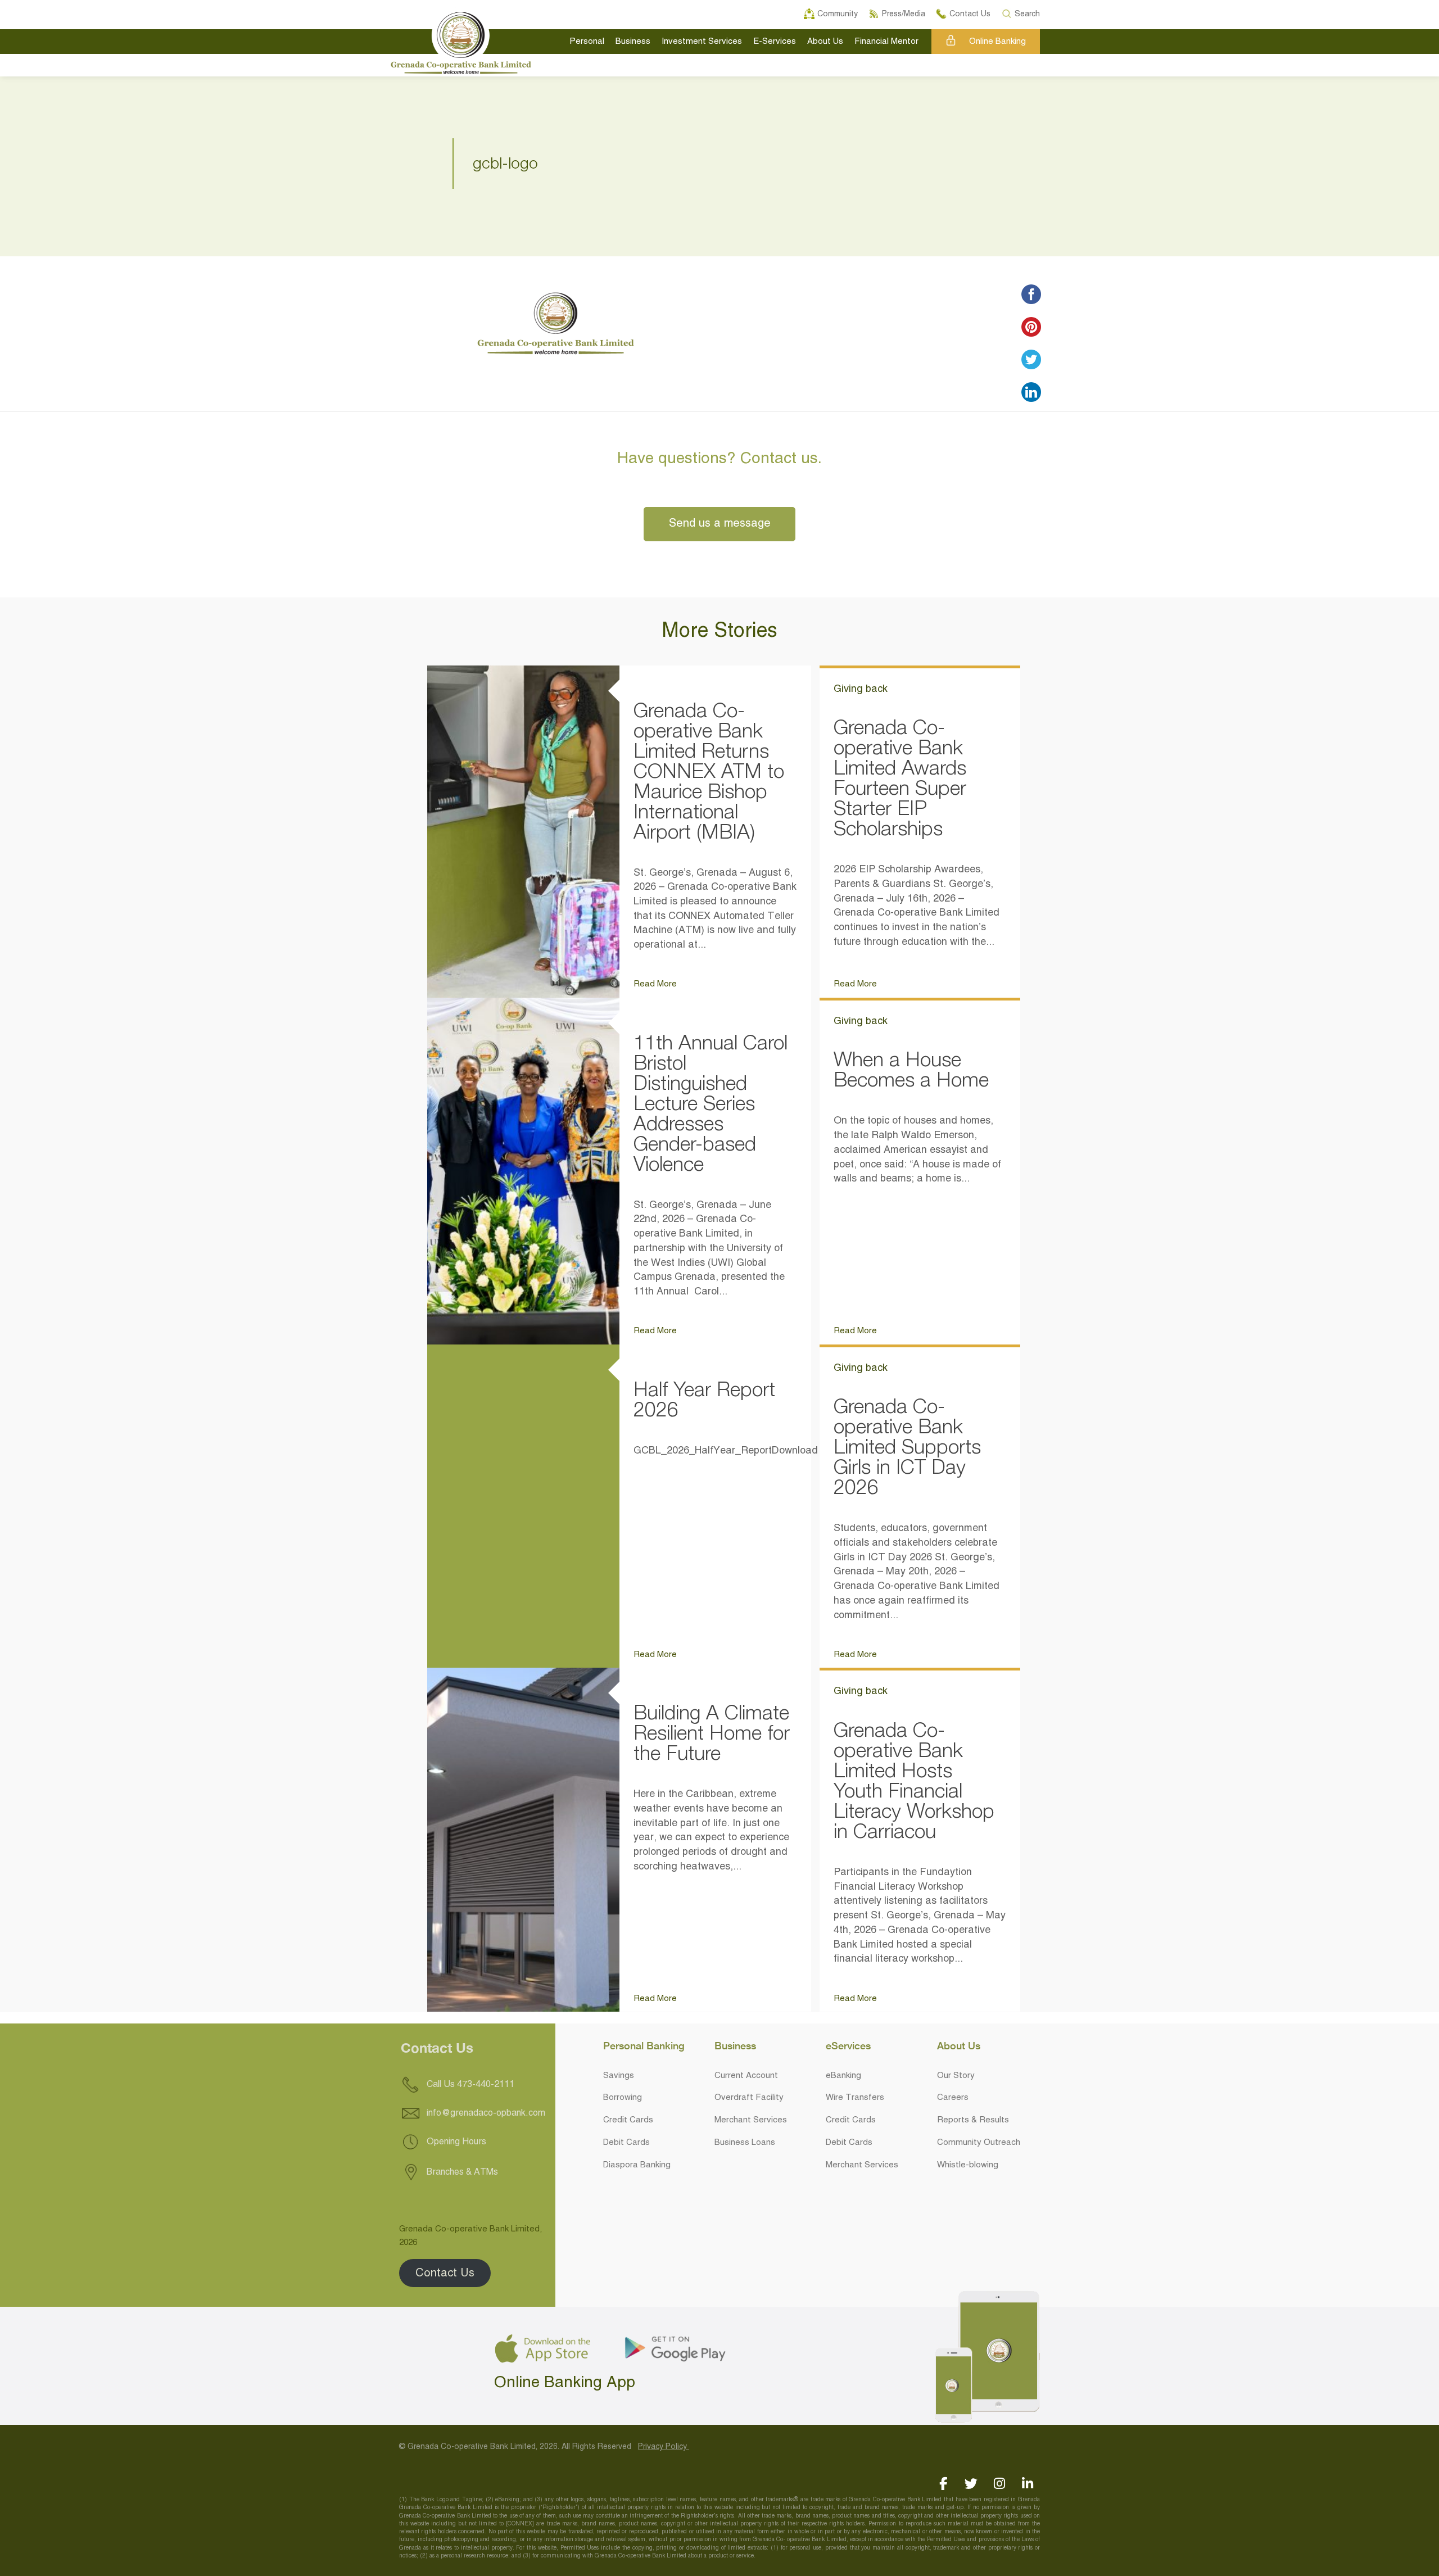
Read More (655, 984)
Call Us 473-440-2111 (469, 2085)
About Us (825, 42)
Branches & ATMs (461, 2172)
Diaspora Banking (637, 2165)
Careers (953, 2098)
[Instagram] (999, 2484)
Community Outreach (979, 2143)
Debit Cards (626, 2143)
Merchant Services (751, 2120)
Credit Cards (628, 2120)
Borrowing (623, 2098)
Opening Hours (455, 2142)
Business (633, 42)
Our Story (956, 2076)
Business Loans (745, 2143)
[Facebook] (943, 2484)
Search (1028, 12)
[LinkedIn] (1027, 2484)
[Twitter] (971, 2484)
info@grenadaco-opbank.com (486, 2113)
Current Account (746, 2076)
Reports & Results (973, 2120)
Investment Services (702, 42)
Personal (587, 42)
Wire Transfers (855, 2098)
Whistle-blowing (968, 2165)
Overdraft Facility (749, 2098)
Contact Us (445, 2273)
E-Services (775, 42)
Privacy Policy (664, 2447)
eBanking (843, 2076)
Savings (619, 2076)
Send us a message (720, 524)
